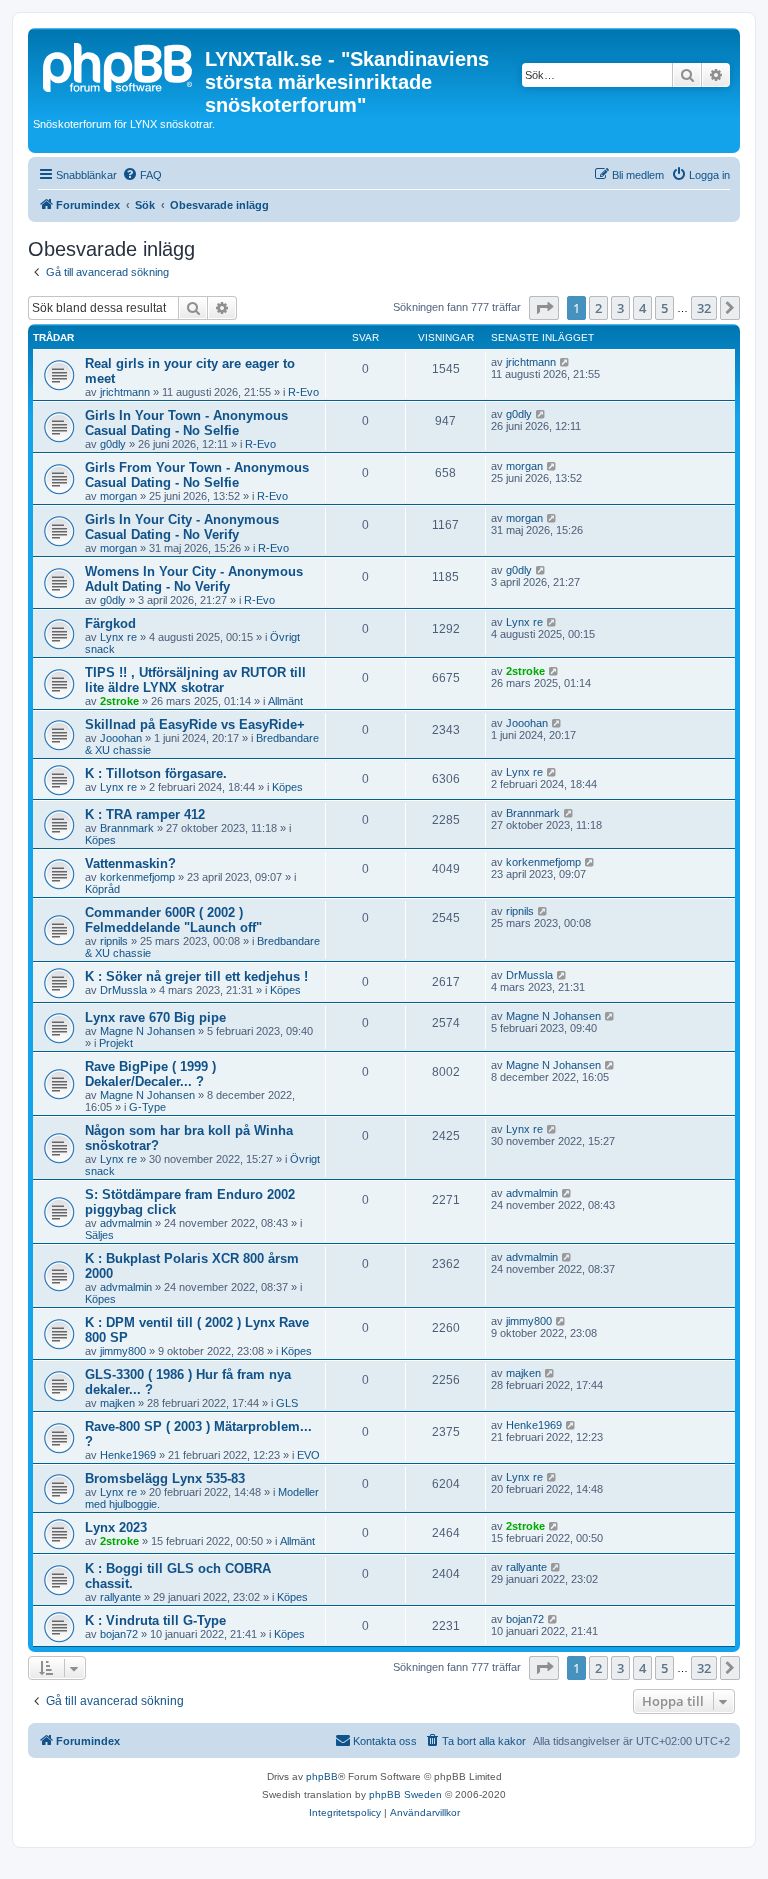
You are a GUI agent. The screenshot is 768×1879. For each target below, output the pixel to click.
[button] (544, 308)
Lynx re (118, 637)
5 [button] (664, 308)
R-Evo (303, 392)
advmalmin (126, 1223)
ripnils (114, 941)
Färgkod (110, 623)
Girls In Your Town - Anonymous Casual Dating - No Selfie (186, 423)
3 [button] (620, 308)
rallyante (120, 1597)
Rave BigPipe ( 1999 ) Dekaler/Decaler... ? (150, 1074)
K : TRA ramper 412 (145, 814)
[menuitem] (142, 175)
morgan (118, 496)
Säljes (99, 1235)
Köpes (287, 787)
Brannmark (127, 828)
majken (117, 1403)
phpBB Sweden (405, 1794)
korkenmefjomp (137, 877)
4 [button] (642, 308)
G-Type (147, 1107)
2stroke (119, 701)
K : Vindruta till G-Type (155, 1620)
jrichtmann (125, 392)
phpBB (322, 1776)
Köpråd (102, 889)
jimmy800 (123, 1351)
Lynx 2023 (116, 1527)
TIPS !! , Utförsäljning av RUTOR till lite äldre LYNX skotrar (195, 680)
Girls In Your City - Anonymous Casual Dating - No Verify (182, 527)
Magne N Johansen (147, 1031)
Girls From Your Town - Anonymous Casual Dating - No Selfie (197, 475)
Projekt (116, 1043)
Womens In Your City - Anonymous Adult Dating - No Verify (194, 579)
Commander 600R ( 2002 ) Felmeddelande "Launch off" (173, 920)
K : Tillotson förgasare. (156, 773)
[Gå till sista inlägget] (565, 362)
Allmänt (285, 701)
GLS (287, 1403)
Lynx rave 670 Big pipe (155, 1017)
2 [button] (598, 308)
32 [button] (704, 308)
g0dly (113, 444)
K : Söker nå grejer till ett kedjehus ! (196, 976)
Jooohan (121, 738)
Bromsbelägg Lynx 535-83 (165, 1478)
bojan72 (119, 1634)
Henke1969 (128, 1455)
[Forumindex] (119, 65)
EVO (308, 1455)
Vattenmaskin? (130, 863)
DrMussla (123, 990)
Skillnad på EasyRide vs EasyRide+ (195, 724)
